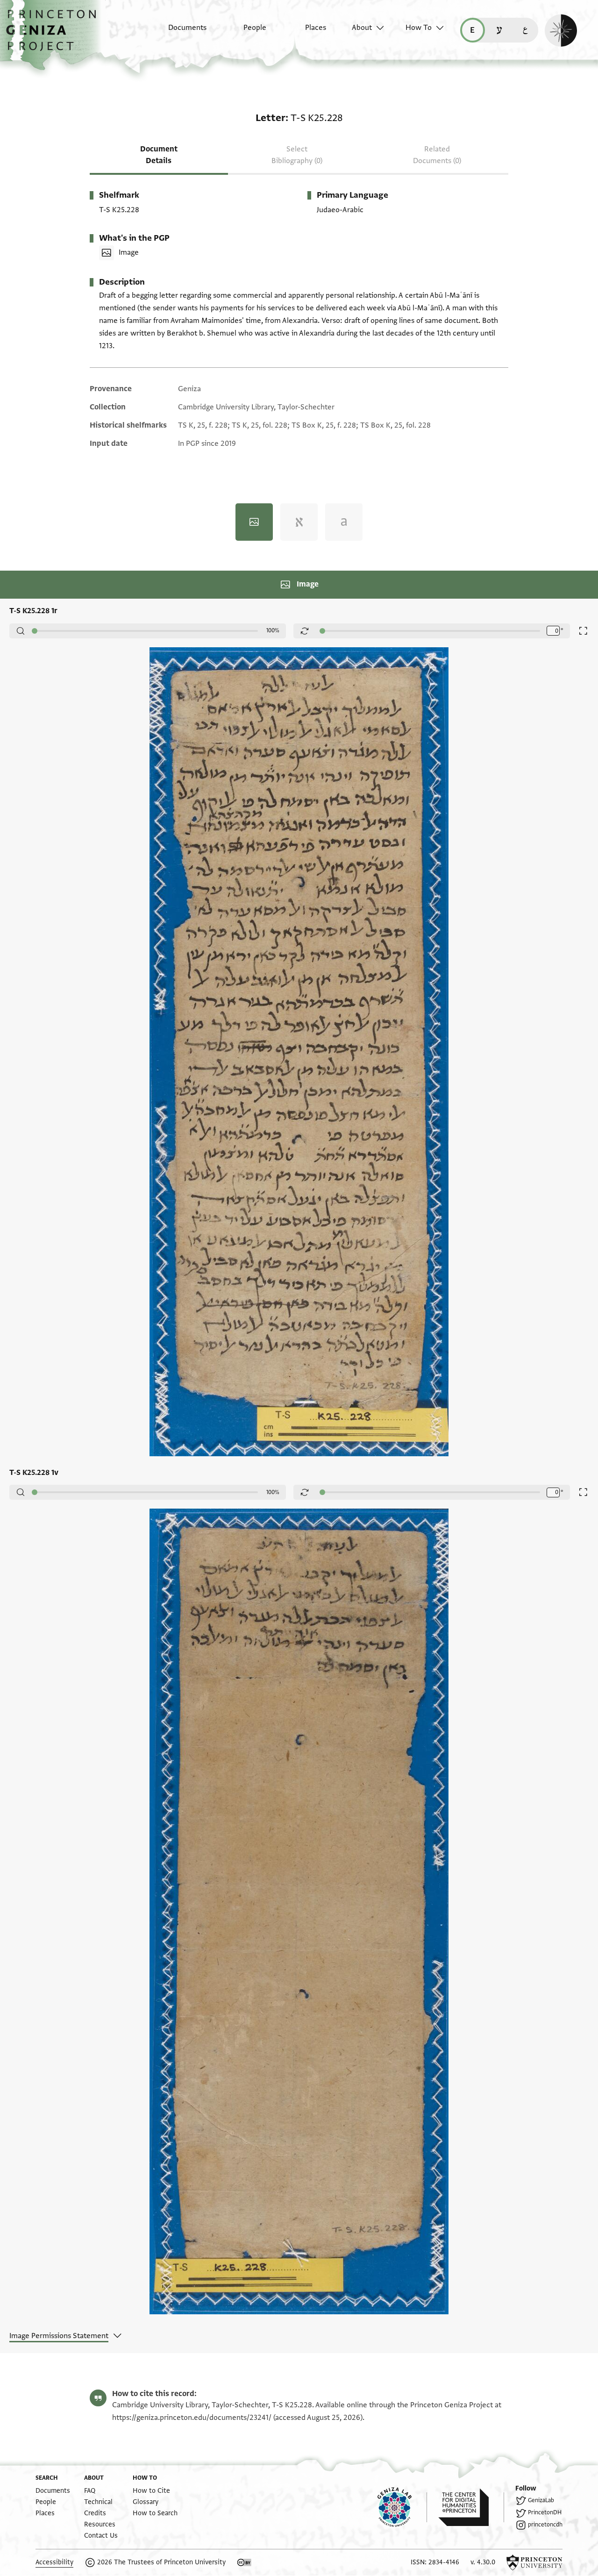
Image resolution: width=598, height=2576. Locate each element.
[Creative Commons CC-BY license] (244, 2562)
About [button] (362, 28)
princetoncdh (545, 2525)
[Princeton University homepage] (534, 2562)
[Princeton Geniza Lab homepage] (402, 2507)
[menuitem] (179, 32)
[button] (54, 35)
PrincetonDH (545, 2512)
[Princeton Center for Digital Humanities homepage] (471, 2507)
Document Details (159, 155)
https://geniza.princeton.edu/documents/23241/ (192, 2418)
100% (273, 630)
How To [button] (419, 28)
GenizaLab (541, 2500)
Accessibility (54, 2562)
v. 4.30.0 (483, 2562)
